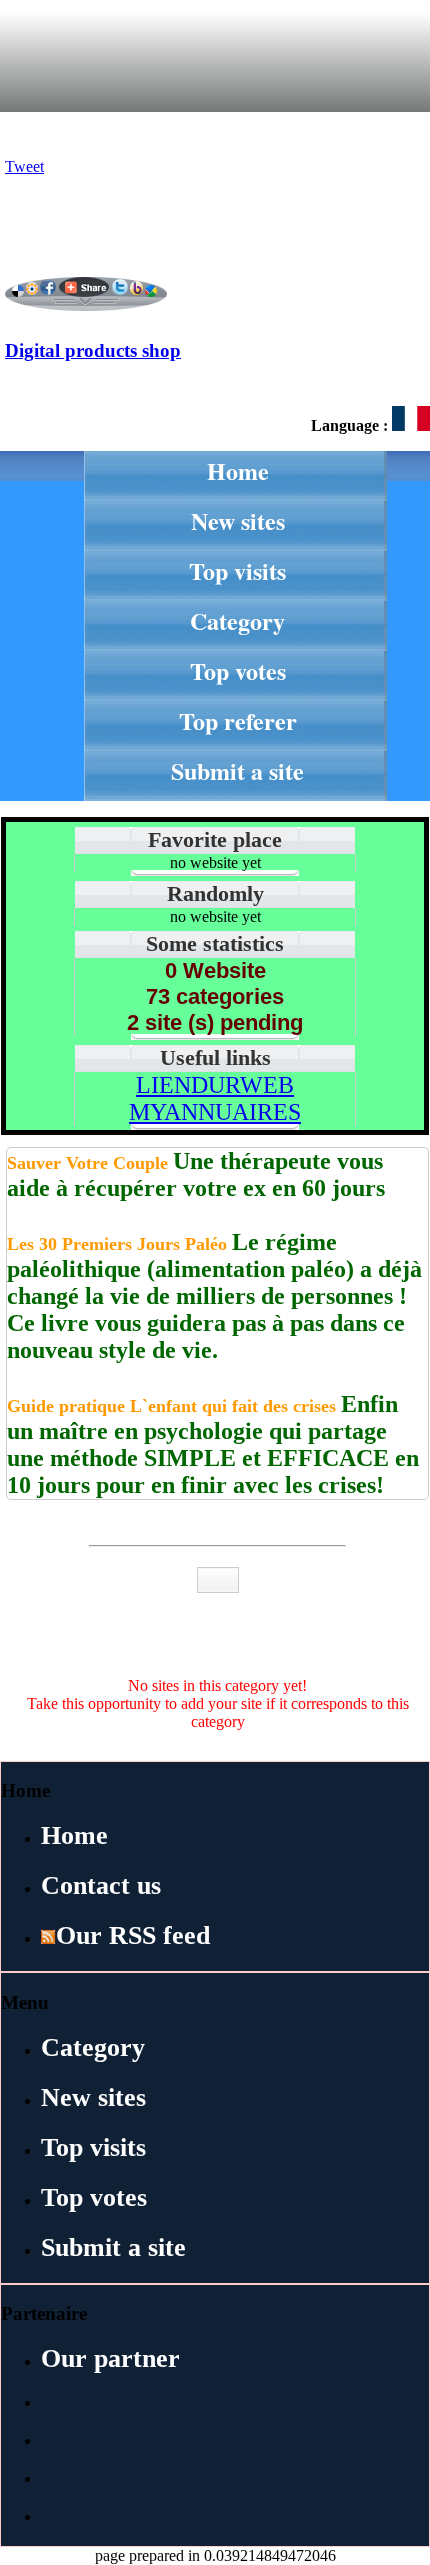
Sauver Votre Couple (90, 1163)
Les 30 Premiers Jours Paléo (119, 1244)
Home (238, 470)
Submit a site (237, 770)
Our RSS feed (133, 1935)
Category (237, 620)
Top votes (238, 670)
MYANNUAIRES (215, 1112)
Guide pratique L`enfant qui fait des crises (174, 1406)
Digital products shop (93, 350)
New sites (238, 520)
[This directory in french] (411, 425)
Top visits (237, 570)
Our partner (110, 2358)
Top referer (238, 720)
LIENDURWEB (215, 1085)
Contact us (101, 1885)
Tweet (24, 166)
